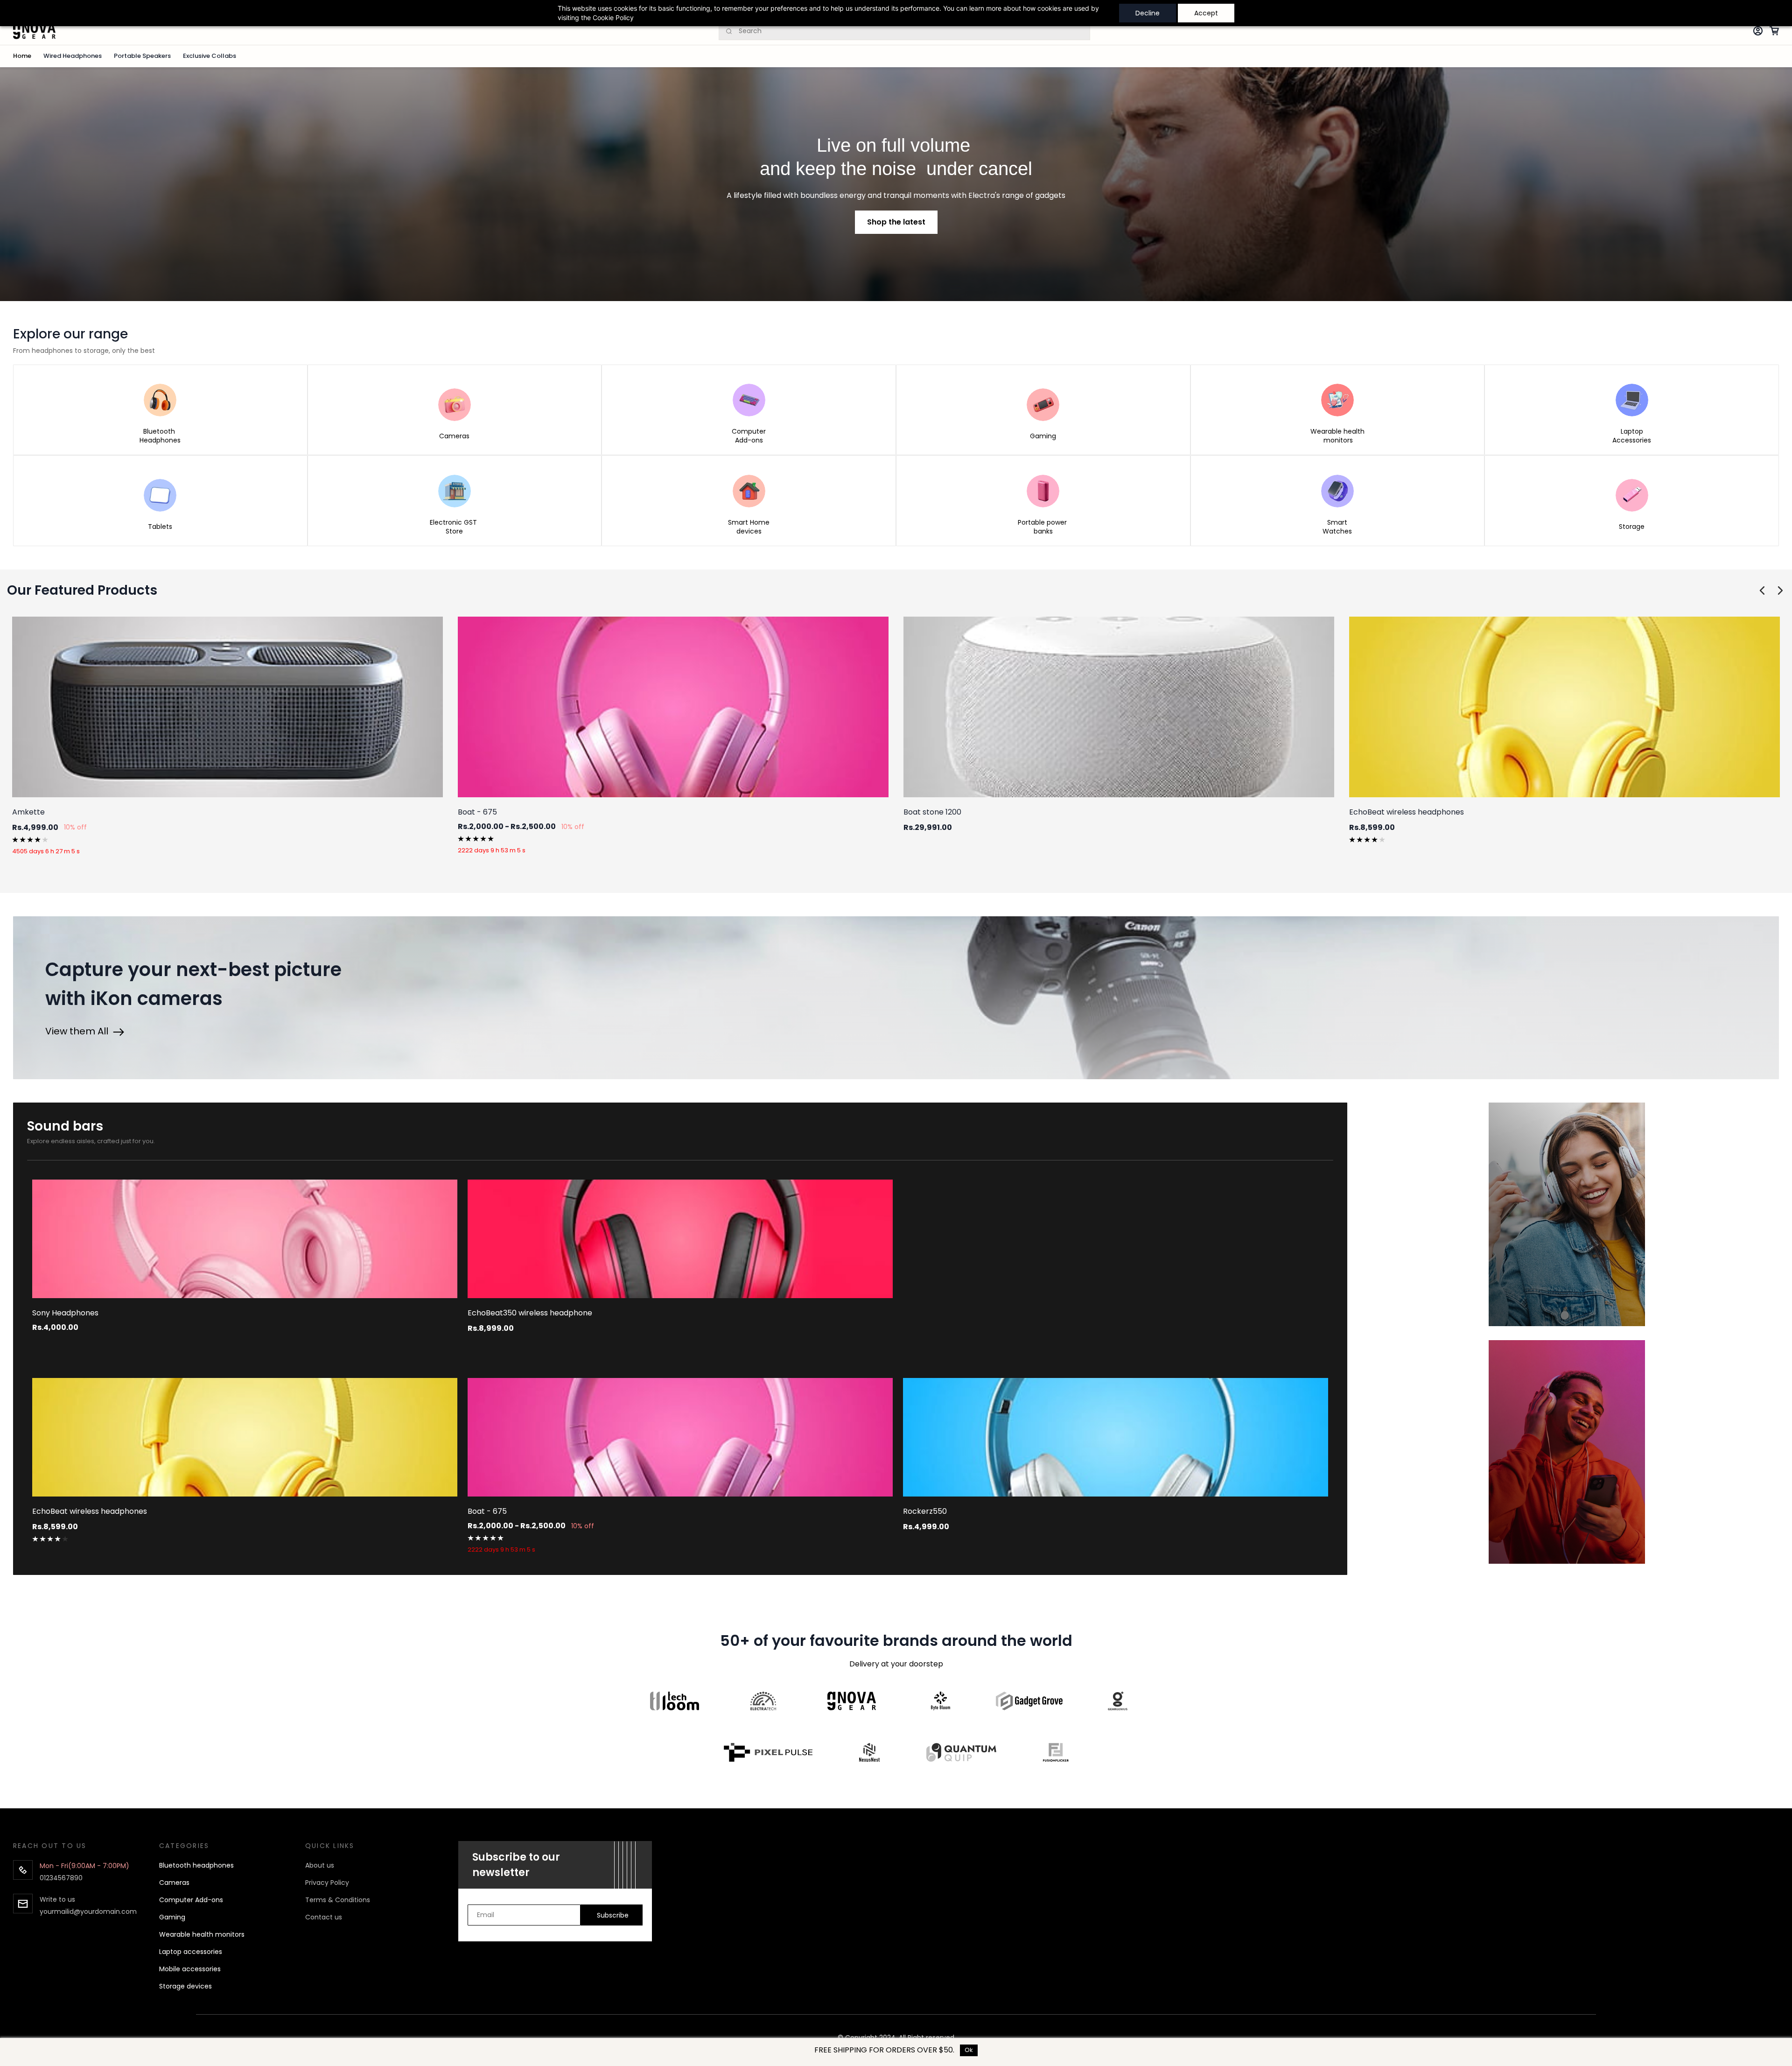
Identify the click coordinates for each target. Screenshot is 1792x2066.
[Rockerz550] (1116, 1437)
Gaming (172, 1917)
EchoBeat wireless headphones (1407, 812)
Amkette (28, 812)
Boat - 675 (477, 812)
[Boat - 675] (673, 707)
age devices (192, 1986)
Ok (969, 2050)
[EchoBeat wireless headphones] (1564, 707)
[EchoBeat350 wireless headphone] (680, 1239)
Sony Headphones (65, 1313)
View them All (79, 1031)
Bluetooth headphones (196, 1865)
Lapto (168, 1952)
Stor (166, 1986)
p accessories (200, 1952)
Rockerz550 (925, 1511)
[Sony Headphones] (245, 1239)
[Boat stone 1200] (1119, 707)
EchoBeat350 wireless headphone (530, 1313)
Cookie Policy (613, 18)
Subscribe (613, 1915)
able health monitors (210, 1934)
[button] (896, 222)
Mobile (170, 1969)
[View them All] (119, 1031)
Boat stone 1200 (932, 812)
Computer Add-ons (191, 1900)
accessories (200, 1969)
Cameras (174, 1883)
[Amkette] (227, 707)
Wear (168, 1934)
